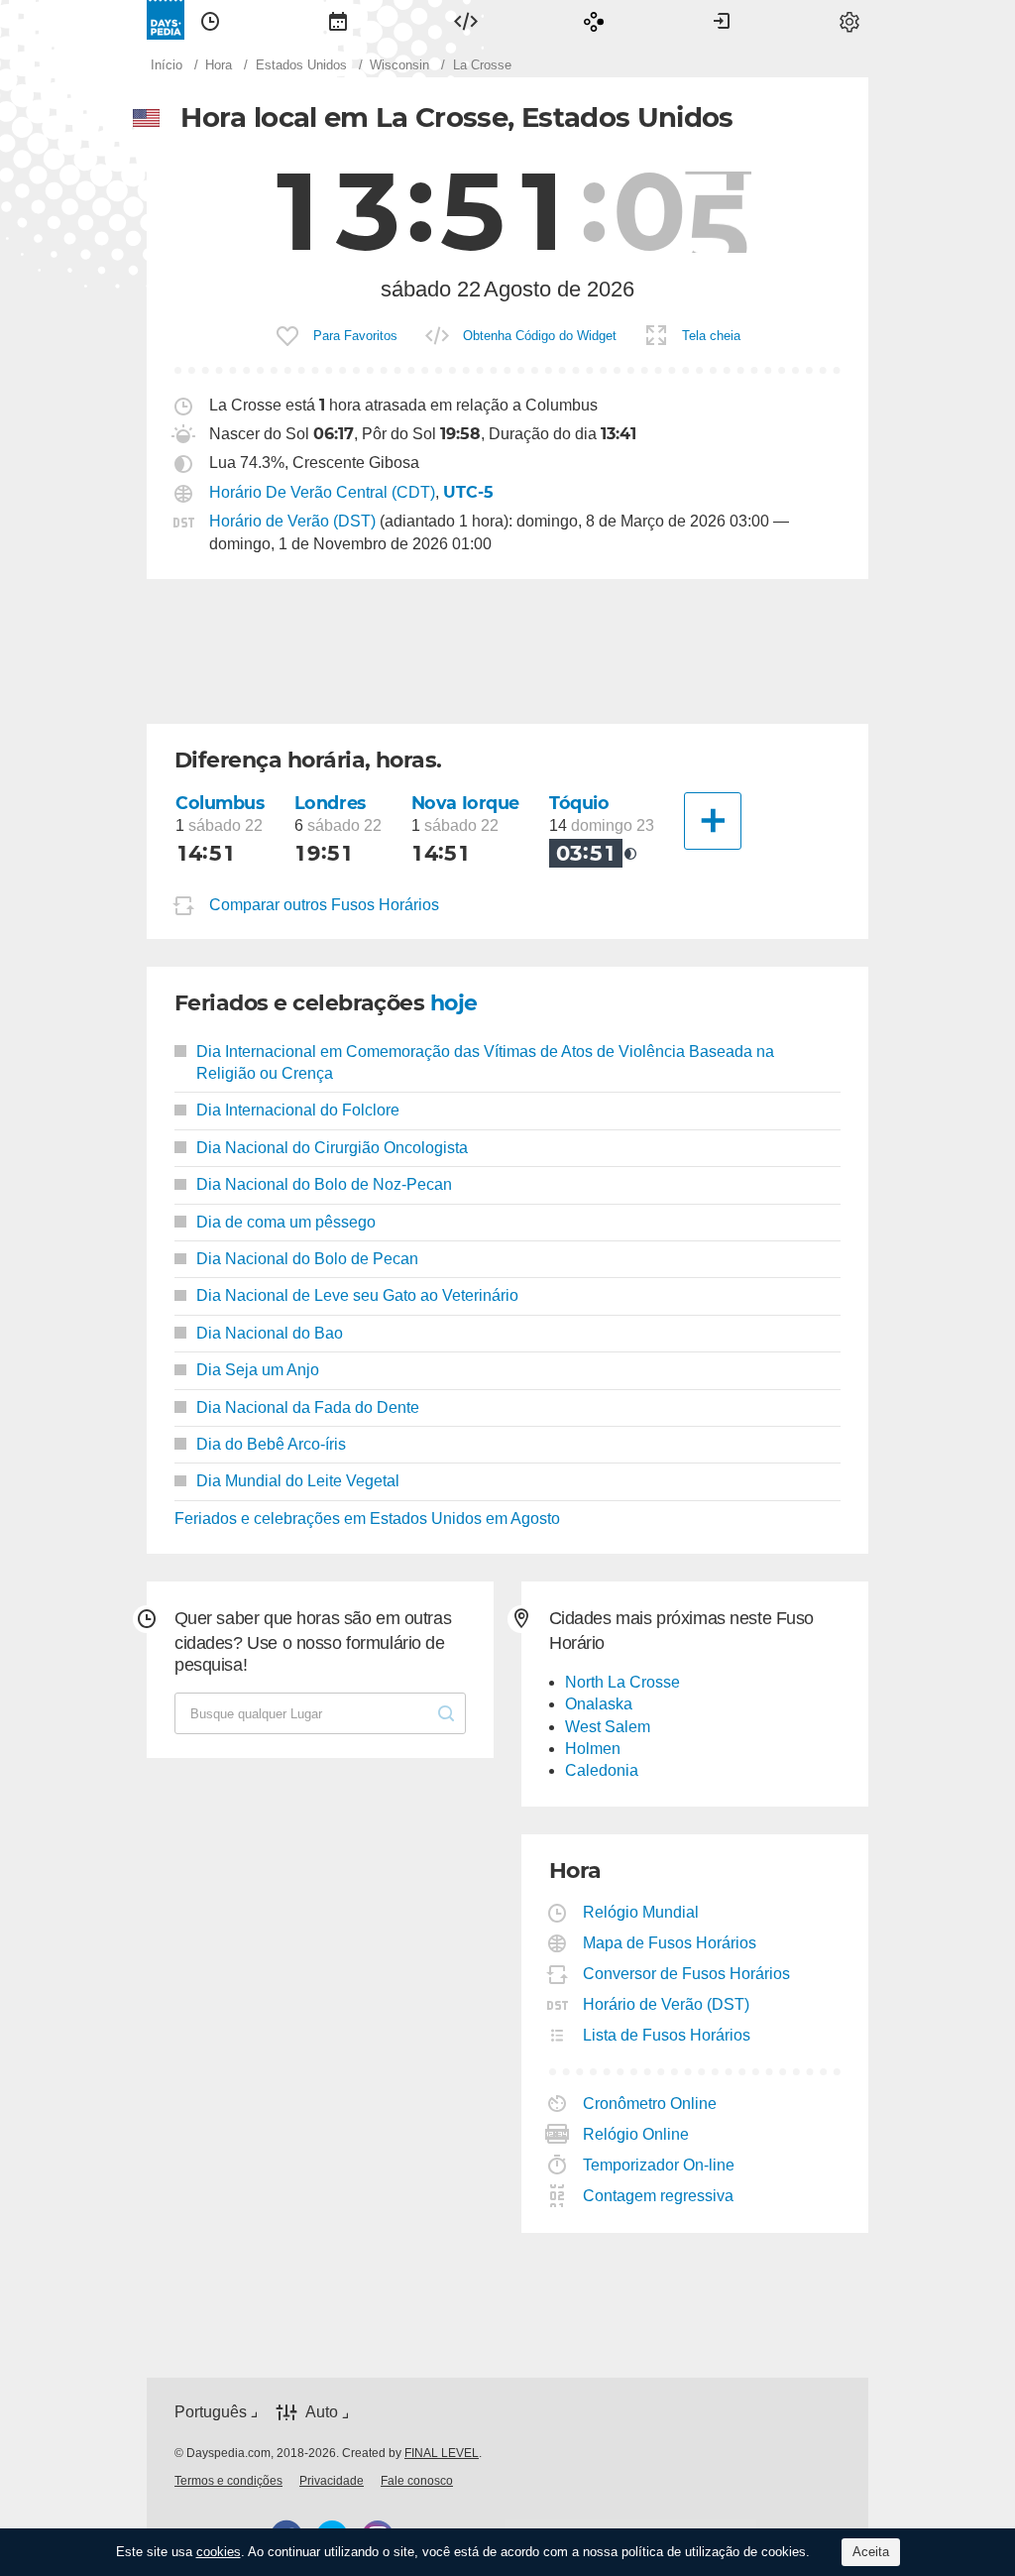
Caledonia (602, 1770)
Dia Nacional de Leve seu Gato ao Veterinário (357, 1295)
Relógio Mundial (641, 1912)
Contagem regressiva (659, 2196)
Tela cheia (711, 336)
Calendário (338, 20)
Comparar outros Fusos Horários (324, 905)
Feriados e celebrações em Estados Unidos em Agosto (367, 1519)
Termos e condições (228, 2481)
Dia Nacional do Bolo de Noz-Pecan (324, 1184)
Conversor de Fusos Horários (687, 1974)
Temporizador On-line (659, 2165)
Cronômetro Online (650, 2104)
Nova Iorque (465, 803)
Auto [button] (322, 2412)
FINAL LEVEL (442, 2453)
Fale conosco (417, 2481)
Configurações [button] (849, 20)
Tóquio (579, 803)
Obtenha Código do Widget (540, 336)
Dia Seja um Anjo (258, 1370)
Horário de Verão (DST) (292, 521)
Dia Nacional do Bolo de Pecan (307, 1259)
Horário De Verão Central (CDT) (322, 492)
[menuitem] (210, 20)
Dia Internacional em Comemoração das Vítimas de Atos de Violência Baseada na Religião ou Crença (485, 1062)
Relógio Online (636, 2134)
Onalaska (599, 1704)
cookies (219, 2552)
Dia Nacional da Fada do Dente (308, 1407)
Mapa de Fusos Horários (670, 1943)
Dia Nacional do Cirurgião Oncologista (332, 1148)
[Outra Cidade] (713, 821)
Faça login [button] (722, 20)
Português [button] (211, 2412)
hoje (454, 1003)
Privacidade (332, 2481)
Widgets (466, 20)
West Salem (608, 1727)
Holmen (593, 1749)
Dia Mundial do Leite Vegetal (298, 1481)
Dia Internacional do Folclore (298, 1110)
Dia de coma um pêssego (286, 1222)
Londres (330, 803)
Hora (210, 20)
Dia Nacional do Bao (270, 1333)
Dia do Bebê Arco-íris (271, 1444)
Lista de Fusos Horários (667, 2035)
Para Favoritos (355, 336)
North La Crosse (622, 1682)
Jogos (594, 20)
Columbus (220, 803)
